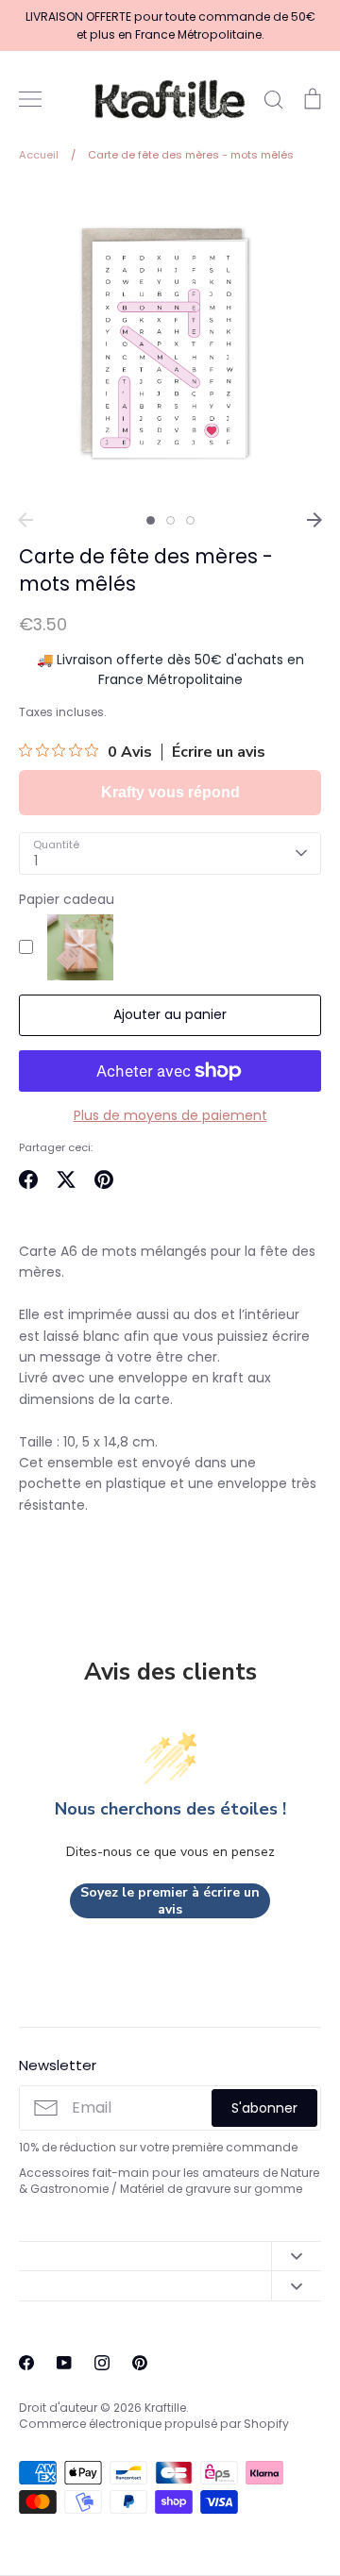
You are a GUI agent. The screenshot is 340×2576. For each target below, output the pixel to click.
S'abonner (264, 2108)
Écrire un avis (219, 752)
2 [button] (170, 520)
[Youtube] (64, 2363)
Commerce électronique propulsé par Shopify (154, 2424)
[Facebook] (26, 2363)
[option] (170, 343)
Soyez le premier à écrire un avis (170, 1901)
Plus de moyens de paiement (170, 1115)
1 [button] (151, 520)
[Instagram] (102, 2363)
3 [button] (190, 520)
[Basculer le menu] (30, 99)
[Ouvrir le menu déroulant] (296, 2256)
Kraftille (165, 2408)
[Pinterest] (140, 2363)
